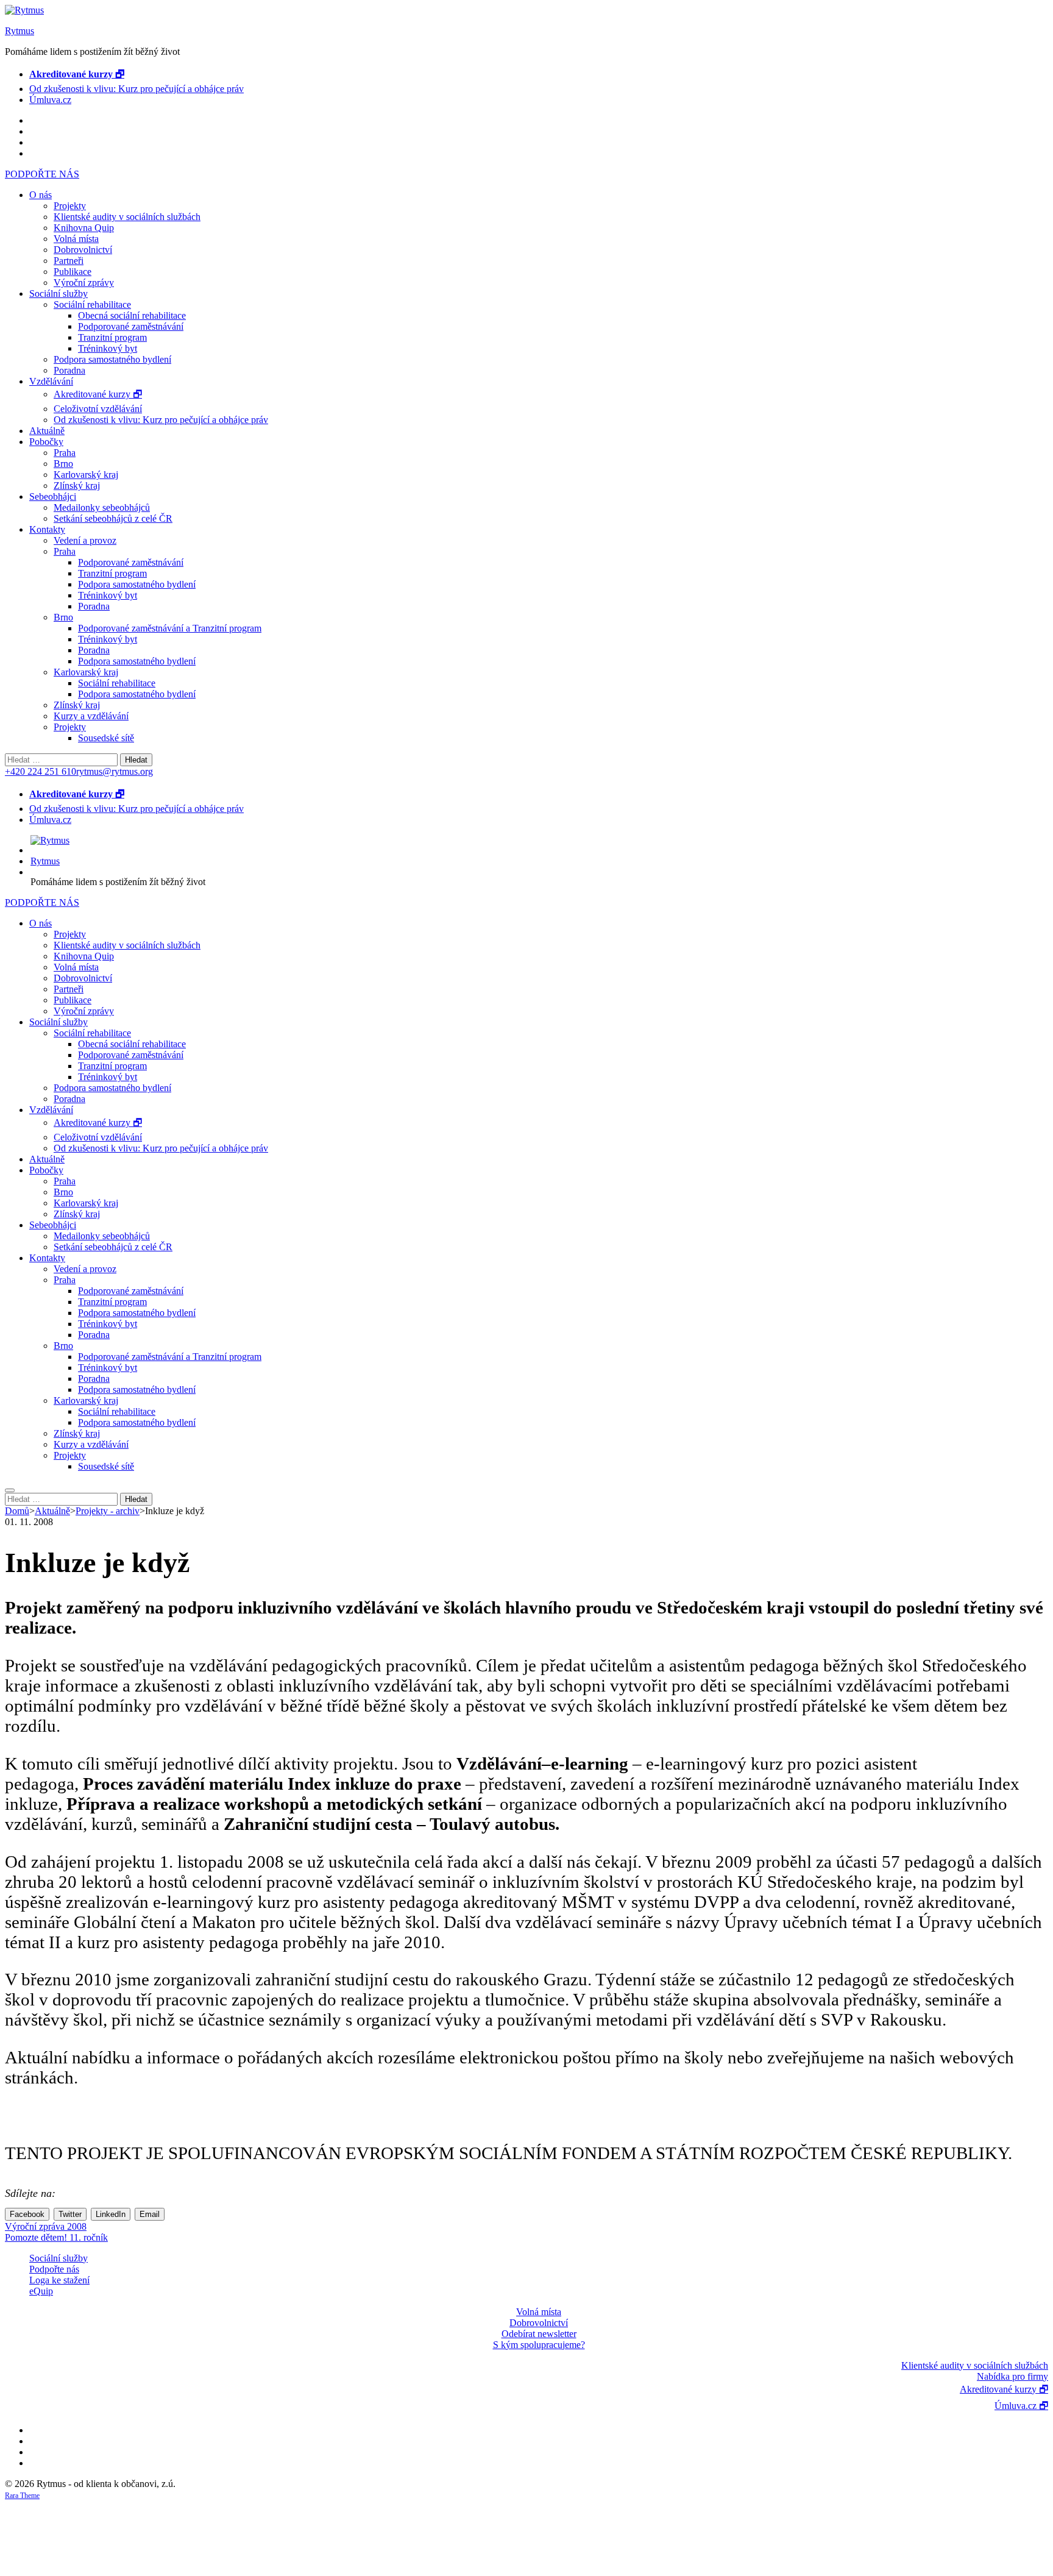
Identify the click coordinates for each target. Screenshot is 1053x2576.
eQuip (41, 2291)
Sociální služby (58, 294)
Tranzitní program (112, 337)
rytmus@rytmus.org (115, 771)
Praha (65, 453)
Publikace (73, 272)
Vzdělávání (51, 381)
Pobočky (46, 442)
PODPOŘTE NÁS (42, 174)
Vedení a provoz (85, 540)
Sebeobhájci (53, 496)
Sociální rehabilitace (92, 304)
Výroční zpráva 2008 (46, 2226)
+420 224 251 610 (41, 771)
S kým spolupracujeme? (539, 2345)
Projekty (70, 206)
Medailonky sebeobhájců (102, 507)
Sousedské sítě (106, 738)
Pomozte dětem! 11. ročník (56, 2237)
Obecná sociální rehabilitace (132, 315)
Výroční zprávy (84, 283)
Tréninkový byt (108, 348)
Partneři (69, 261)
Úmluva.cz (50, 100)
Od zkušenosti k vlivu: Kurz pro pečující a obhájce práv (136, 89)
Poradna (69, 370)
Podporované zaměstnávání (131, 326)
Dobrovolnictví (83, 250)
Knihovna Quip (84, 228)
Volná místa (76, 239)
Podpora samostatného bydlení (112, 359)
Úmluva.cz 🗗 (1021, 2406)
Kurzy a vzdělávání (91, 716)
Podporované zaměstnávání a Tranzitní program (170, 628)
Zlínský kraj (77, 486)
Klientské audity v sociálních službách (127, 217)
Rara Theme (22, 2496)
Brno (63, 464)
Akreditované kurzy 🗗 (98, 394)
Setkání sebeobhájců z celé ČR (113, 518)
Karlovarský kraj (86, 475)
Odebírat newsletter (539, 2334)
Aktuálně (47, 431)
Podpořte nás (54, 2269)
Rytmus (19, 31)
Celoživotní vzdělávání (98, 409)
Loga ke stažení (59, 2280)
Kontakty (47, 529)
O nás (41, 195)
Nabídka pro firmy (1012, 2376)
